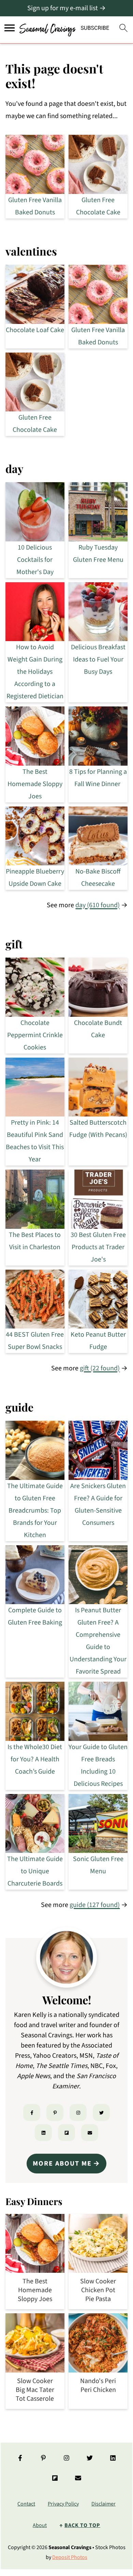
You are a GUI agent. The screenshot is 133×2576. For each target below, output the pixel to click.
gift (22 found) (100, 1368)
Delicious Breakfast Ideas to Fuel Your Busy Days (98, 659)
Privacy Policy (63, 2504)
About (40, 2525)
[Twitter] (101, 2113)
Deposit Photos (70, 2557)
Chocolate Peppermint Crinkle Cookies (35, 1035)
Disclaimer (104, 2504)
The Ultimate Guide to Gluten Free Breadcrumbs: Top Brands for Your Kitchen (35, 1511)
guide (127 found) (95, 1905)
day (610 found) (98, 905)
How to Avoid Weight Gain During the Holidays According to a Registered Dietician (35, 672)
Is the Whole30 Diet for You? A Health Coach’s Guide (35, 1759)
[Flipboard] (66, 2133)
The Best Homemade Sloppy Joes (35, 784)
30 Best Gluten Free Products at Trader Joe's (98, 1247)
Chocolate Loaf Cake (35, 330)
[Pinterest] (55, 2113)
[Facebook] (32, 2113)
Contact (26, 2504)
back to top (82, 2525)
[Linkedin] (43, 2133)
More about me (62, 2164)
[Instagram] (78, 2113)
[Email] (90, 2133)
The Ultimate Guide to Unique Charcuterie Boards (35, 1871)
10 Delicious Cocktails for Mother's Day (35, 560)
